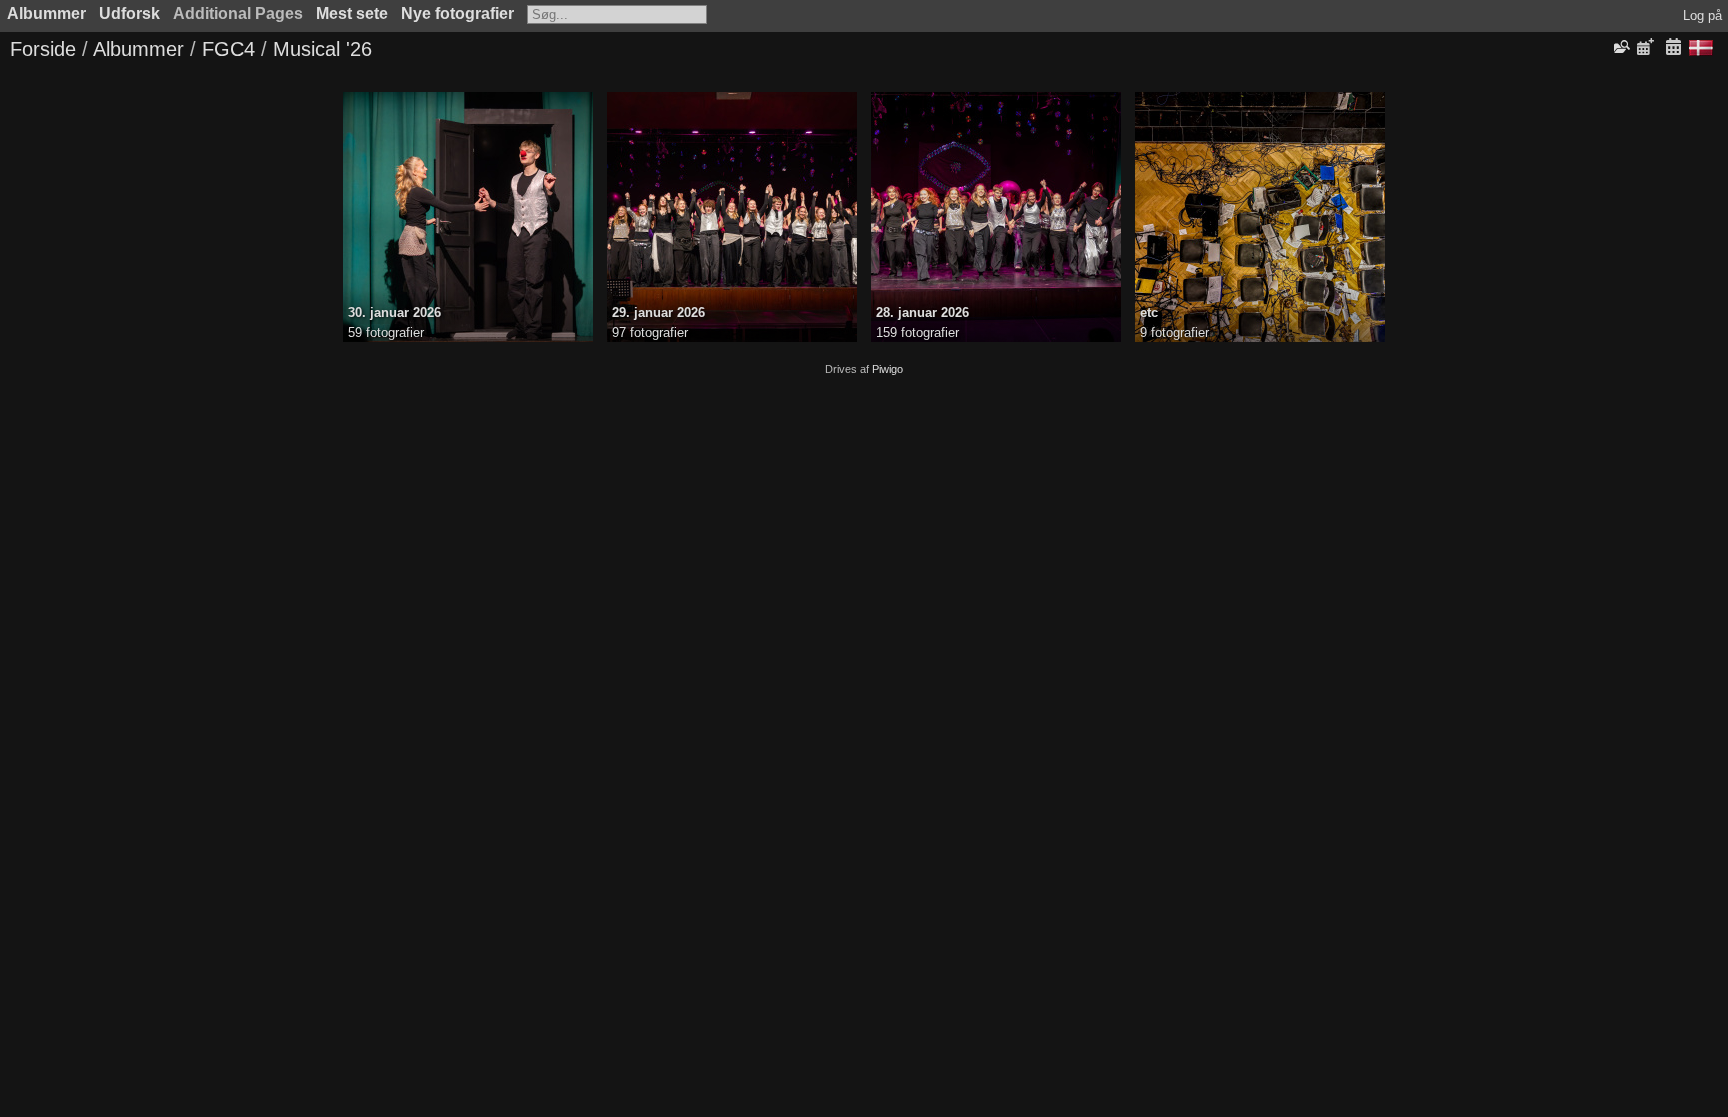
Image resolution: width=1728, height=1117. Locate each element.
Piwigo (887, 369)
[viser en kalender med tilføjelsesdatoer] (1645, 47)
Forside (43, 49)
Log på (1702, 15)
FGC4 (228, 49)
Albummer (46, 13)
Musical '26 (322, 49)
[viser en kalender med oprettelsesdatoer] (1673, 47)
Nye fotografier (457, 13)
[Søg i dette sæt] (1620, 47)
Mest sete (352, 13)
